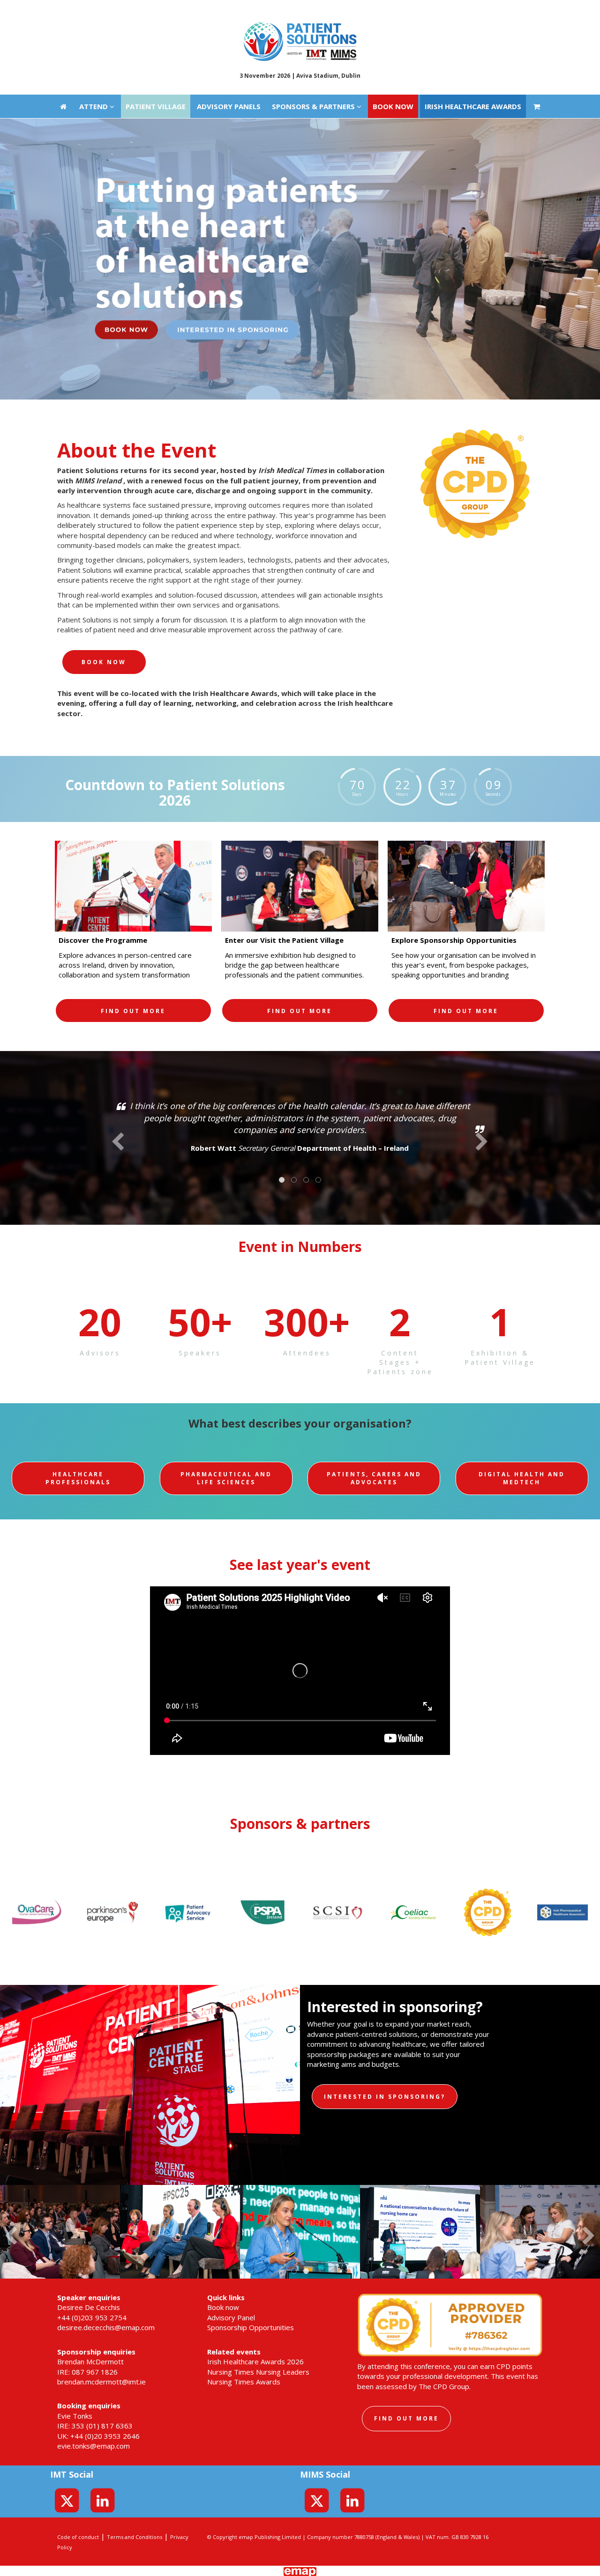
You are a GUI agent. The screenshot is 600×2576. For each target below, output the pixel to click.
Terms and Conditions (135, 2537)
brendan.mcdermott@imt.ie (101, 2382)
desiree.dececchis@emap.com (106, 2327)
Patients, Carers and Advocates (374, 1478)
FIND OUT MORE (133, 1011)
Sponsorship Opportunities (251, 2327)
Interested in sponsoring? (385, 2097)
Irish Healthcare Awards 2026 (255, 2361)
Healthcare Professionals (78, 1478)
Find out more (406, 2418)
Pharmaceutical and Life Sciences (226, 1478)
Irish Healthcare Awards (473, 12)
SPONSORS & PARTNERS (314, 12)
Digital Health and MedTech (522, 1478)
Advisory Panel (231, 2317)
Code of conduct (78, 2537)
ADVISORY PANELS (229, 12)
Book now (393, 12)
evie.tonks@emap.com (94, 2446)
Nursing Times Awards (244, 2382)
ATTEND (94, 12)
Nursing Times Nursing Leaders (258, 2372)
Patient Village (156, 12)
